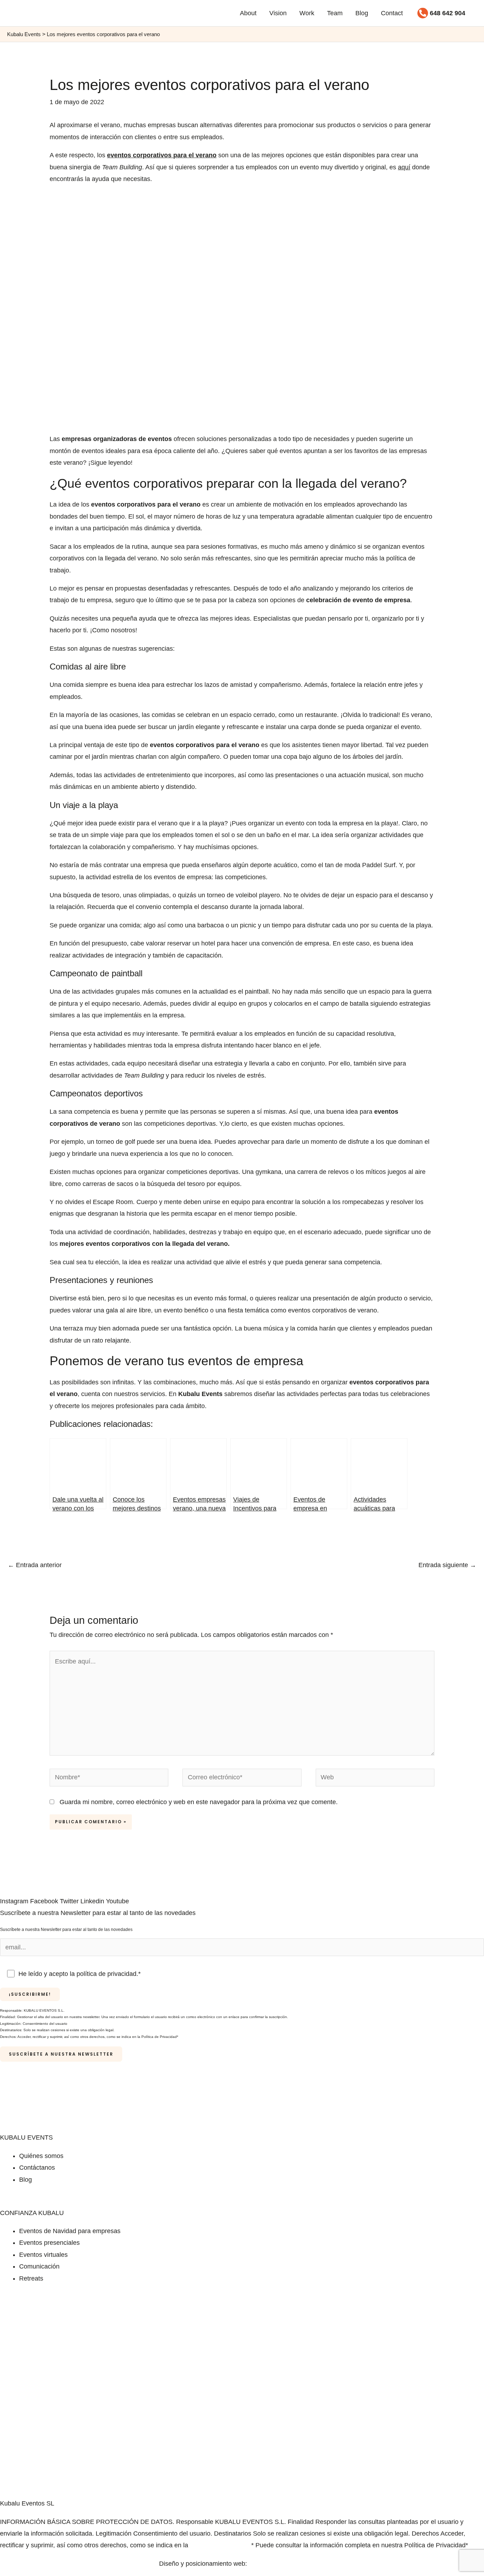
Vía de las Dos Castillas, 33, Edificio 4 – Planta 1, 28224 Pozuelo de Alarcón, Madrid (119, 2201)
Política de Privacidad (221, 2545)
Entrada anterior (35, 1565)
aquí (404, 167)
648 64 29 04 (257, 2201)
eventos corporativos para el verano (162, 155)
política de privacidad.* (109, 1974)
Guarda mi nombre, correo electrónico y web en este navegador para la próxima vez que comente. (199, 1802)
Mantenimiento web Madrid (287, 2564)
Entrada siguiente (447, 1565)
